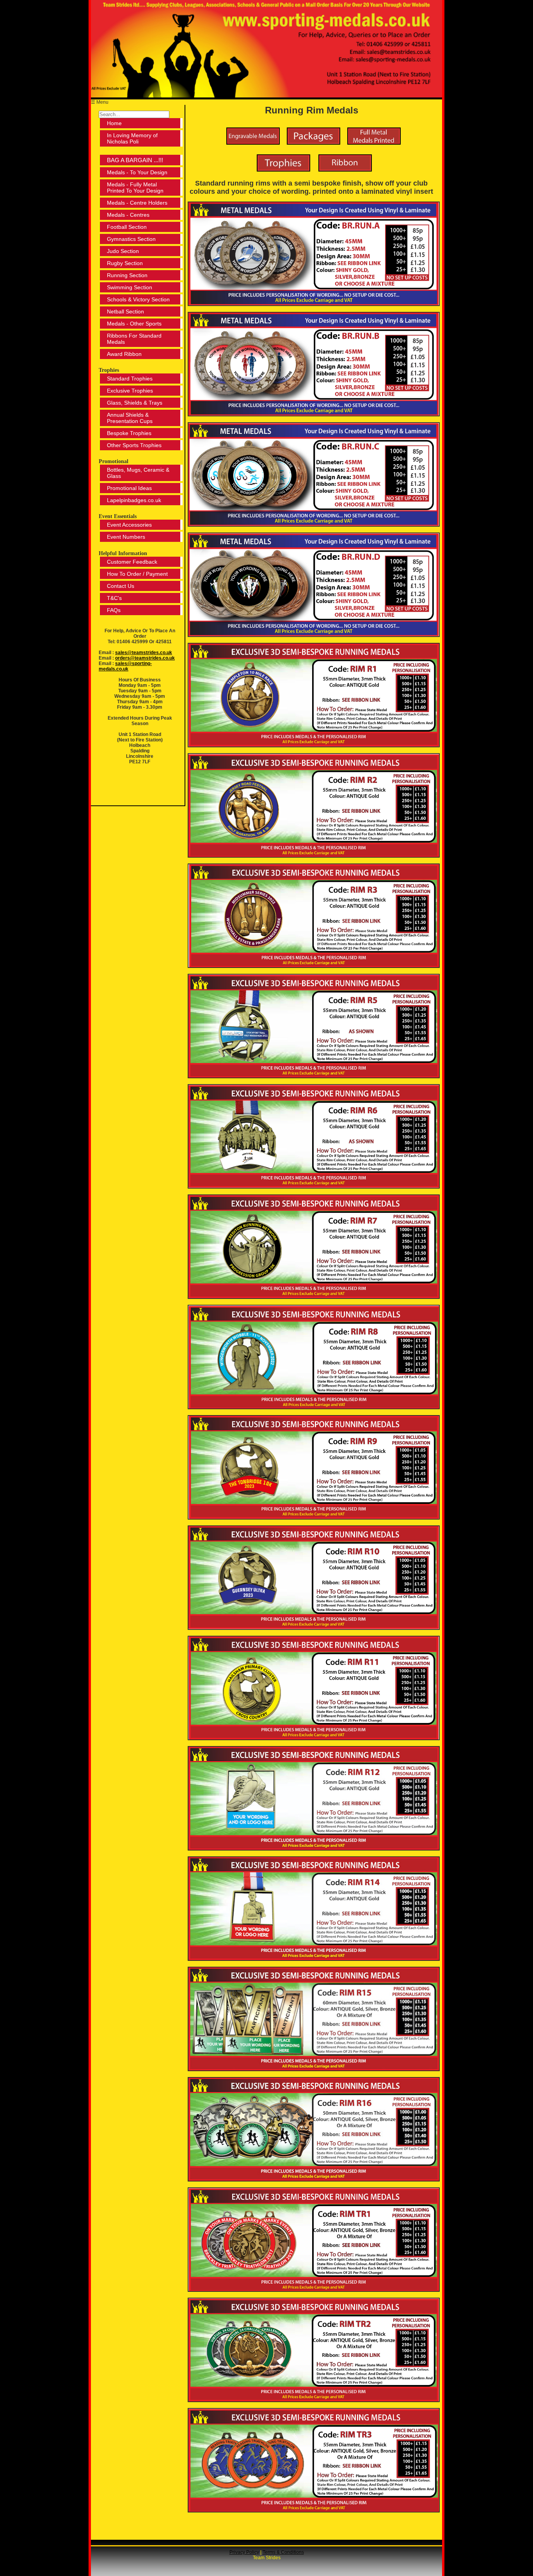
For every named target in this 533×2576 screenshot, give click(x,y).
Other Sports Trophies (134, 445)
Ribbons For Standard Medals (134, 339)
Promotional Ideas (129, 488)
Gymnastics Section (131, 239)
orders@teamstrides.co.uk (145, 658)
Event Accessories (129, 525)
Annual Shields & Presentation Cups (130, 418)
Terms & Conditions (283, 2552)
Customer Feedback (132, 562)
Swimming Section (130, 287)
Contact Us (121, 586)
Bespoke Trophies (129, 433)
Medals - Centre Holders (137, 203)
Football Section (127, 227)
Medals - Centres (128, 215)
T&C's (114, 598)
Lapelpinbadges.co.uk (134, 500)
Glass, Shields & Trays (135, 403)
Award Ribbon (124, 354)
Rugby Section (125, 263)
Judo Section (123, 251)
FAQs (114, 610)
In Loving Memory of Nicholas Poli (132, 138)
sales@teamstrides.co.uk (144, 653)
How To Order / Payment (137, 574)
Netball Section (125, 311)
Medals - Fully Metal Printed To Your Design (135, 188)
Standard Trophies (130, 379)
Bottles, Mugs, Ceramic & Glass (138, 473)
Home (114, 123)
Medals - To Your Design (137, 172)
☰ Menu (100, 102)
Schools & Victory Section (138, 299)
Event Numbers (126, 537)
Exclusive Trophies (130, 391)
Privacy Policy (244, 2552)
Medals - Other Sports (134, 324)
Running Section (127, 275)
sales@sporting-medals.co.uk (125, 666)
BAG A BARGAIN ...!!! (135, 160)
